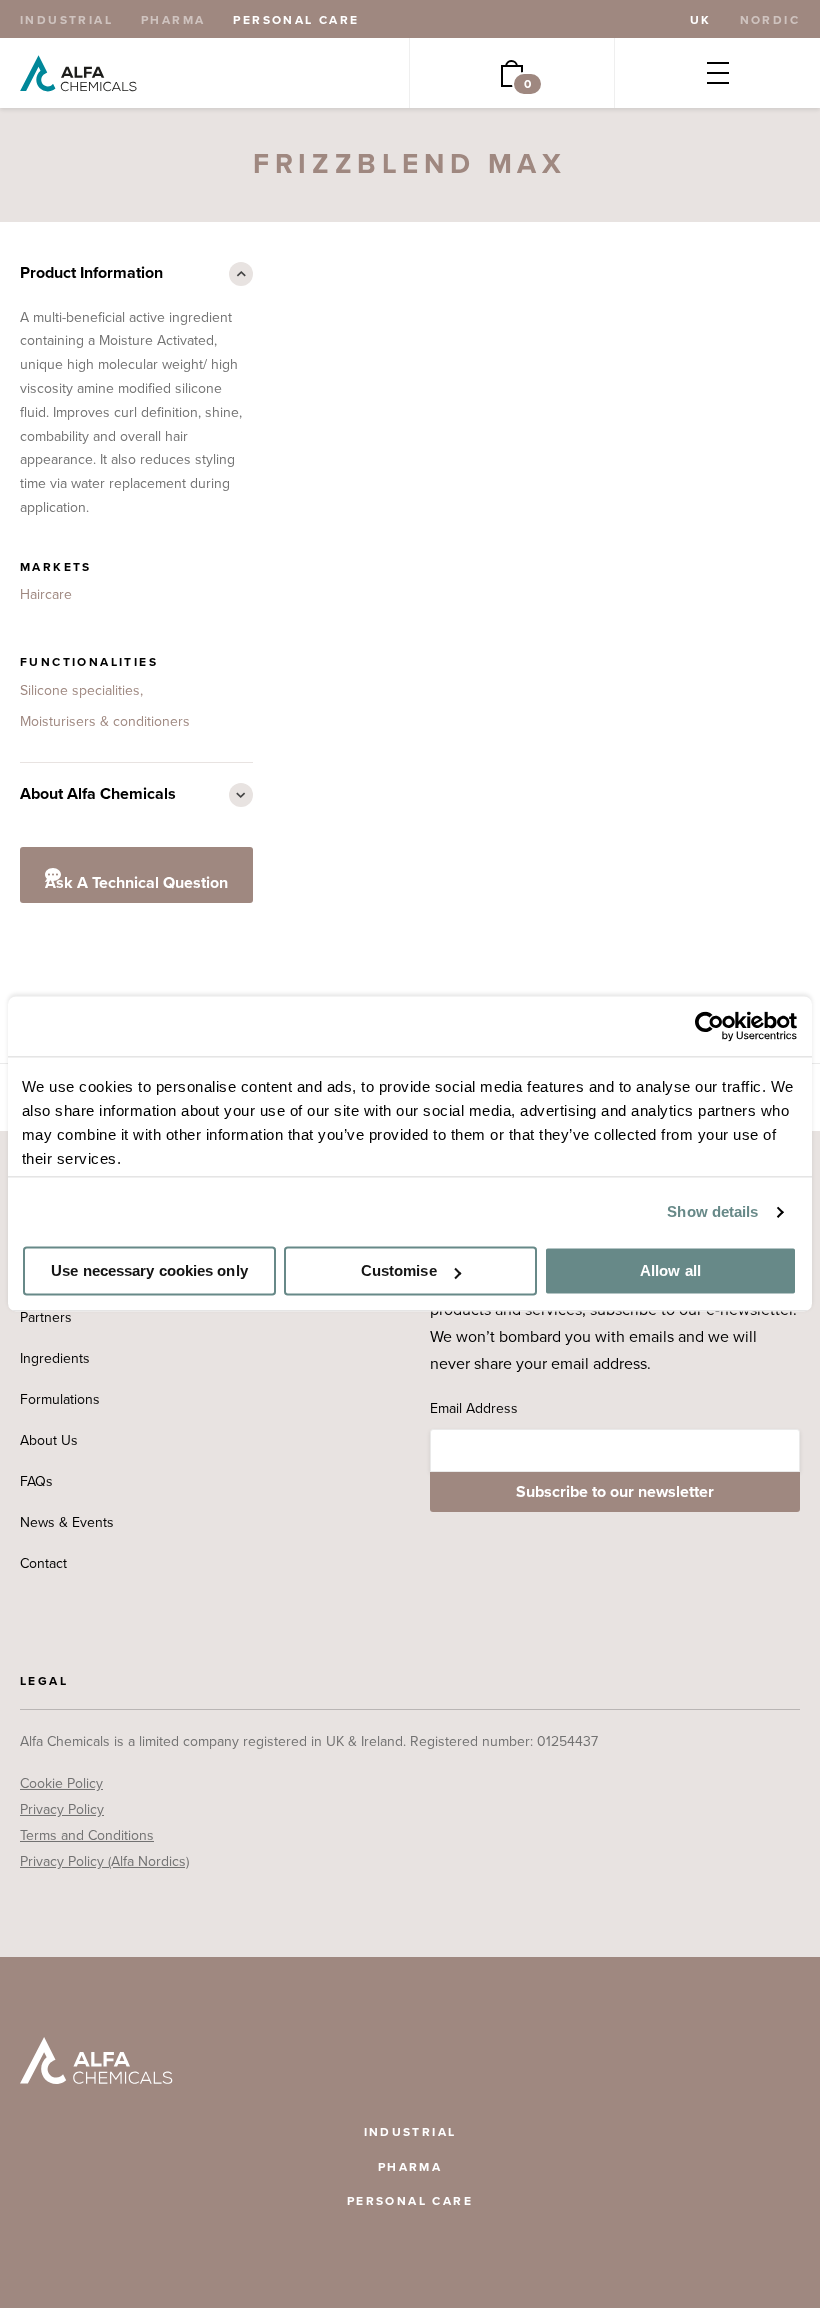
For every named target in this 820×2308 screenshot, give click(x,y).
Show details (712, 1211)
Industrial (66, 20)
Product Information (91, 273)
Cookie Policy (61, 1783)
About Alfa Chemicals (98, 794)
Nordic (770, 20)
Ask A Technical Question (136, 883)
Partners (46, 1317)
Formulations (60, 1399)
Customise (399, 1271)
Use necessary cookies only (149, 1271)
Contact (43, 1563)
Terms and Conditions (87, 1835)
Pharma (173, 20)
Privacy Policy (62, 1809)
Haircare (46, 594)
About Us (49, 1440)
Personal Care (296, 20)
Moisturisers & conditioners (105, 721)
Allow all (670, 1271)
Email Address (474, 1408)
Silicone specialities (80, 690)
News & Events (67, 1522)
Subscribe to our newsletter (615, 1492)
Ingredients (55, 1358)
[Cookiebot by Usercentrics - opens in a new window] (709, 1026)
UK (701, 20)
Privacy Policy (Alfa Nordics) (104, 1861)
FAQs (36, 1481)
